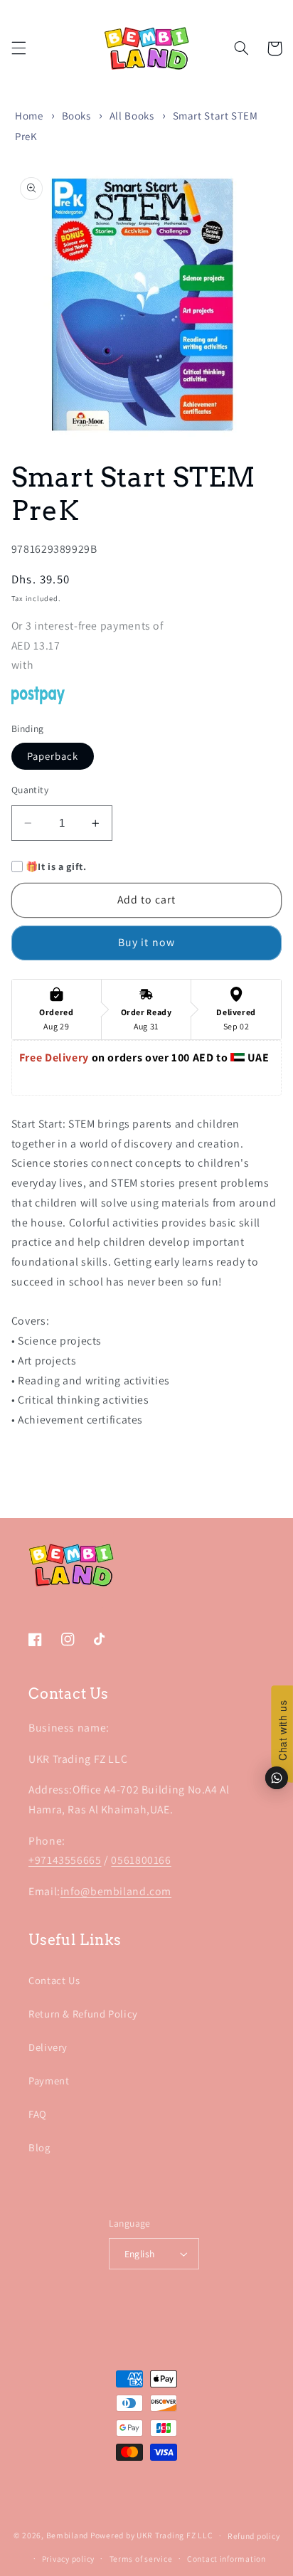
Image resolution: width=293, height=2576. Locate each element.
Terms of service (141, 2559)
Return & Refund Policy (83, 2014)
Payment (49, 2081)
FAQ (38, 2114)
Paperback (53, 756)
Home (29, 116)
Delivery (48, 2047)
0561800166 (141, 1860)
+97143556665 (65, 1860)
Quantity (30, 790)
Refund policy (254, 2536)
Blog (39, 2147)
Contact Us (54, 1980)
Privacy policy (68, 2559)
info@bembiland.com (116, 1891)
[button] (18, 48)
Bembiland (68, 2535)
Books (76, 116)
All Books (132, 116)
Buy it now (146, 942)
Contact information (227, 2559)
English (140, 2254)
